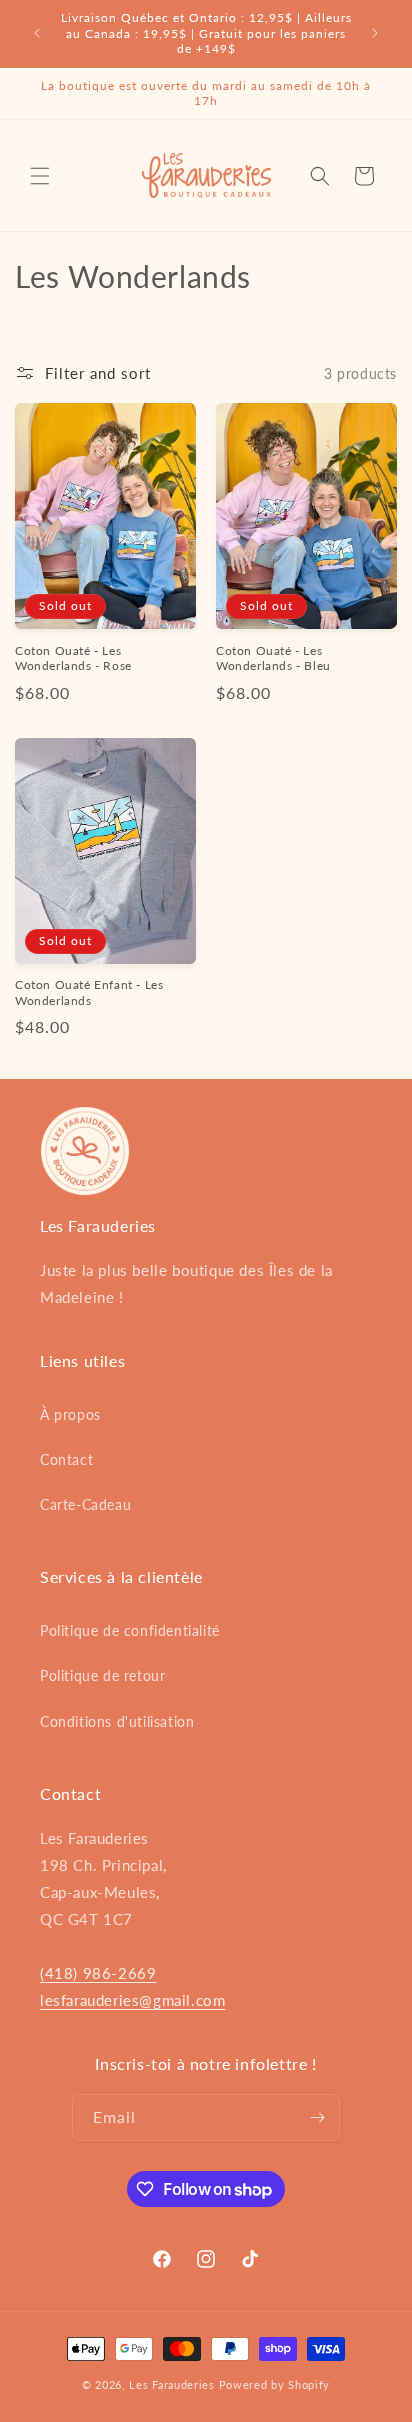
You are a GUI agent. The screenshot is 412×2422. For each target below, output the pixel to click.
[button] (40, 176)
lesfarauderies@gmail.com (132, 2000)
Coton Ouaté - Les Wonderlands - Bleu (273, 658)
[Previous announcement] (37, 33)
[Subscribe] (317, 2117)
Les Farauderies (172, 2384)
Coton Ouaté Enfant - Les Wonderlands (89, 992)
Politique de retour (102, 1675)
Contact (66, 1459)
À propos (70, 1414)
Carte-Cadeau (85, 1504)
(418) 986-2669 (98, 1973)
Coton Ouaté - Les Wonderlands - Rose (73, 658)
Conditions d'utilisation (117, 1721)
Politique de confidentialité (130, 1630)
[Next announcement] (375, 33)
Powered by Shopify (275, 2384)
